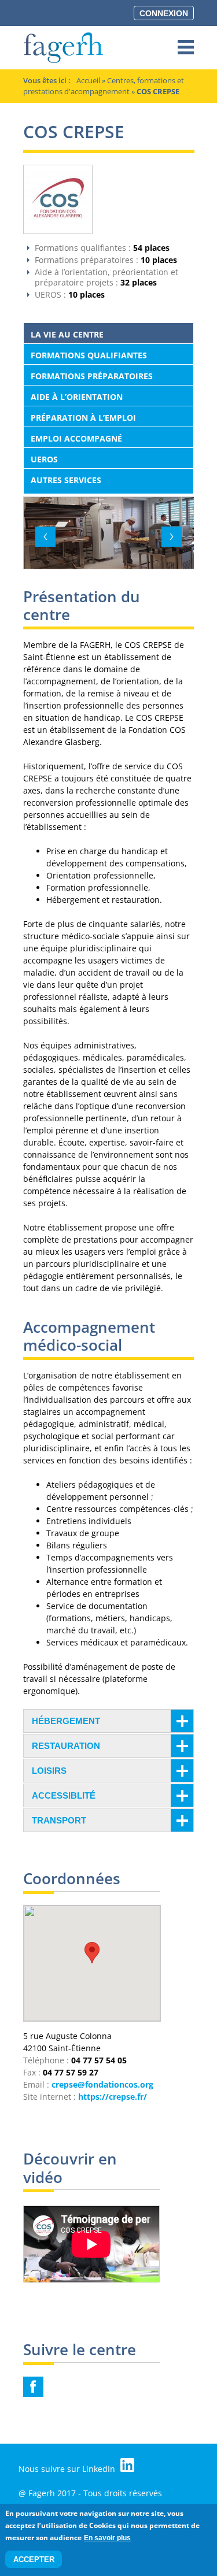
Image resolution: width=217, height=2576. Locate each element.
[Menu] (186, 48)
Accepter (34, 2560)
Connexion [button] (164, 13)
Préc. (45, 537)
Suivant (172, 537)
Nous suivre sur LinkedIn (68, 2469)
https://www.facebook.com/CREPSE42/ (33, 2387)
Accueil (88, 80)
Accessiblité (64, 1795)
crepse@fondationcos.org (102, 2084)
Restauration (66, 1746)
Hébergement (66, 1721)
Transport (59, 1820)
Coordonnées (72, 1880)
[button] (92, 1953)
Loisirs (49, 1771)
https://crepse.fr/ (113, 2097)
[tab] (108, 1721)
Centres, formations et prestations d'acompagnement (104, 86)
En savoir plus (107, 2538)
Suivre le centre (80, 2351)
